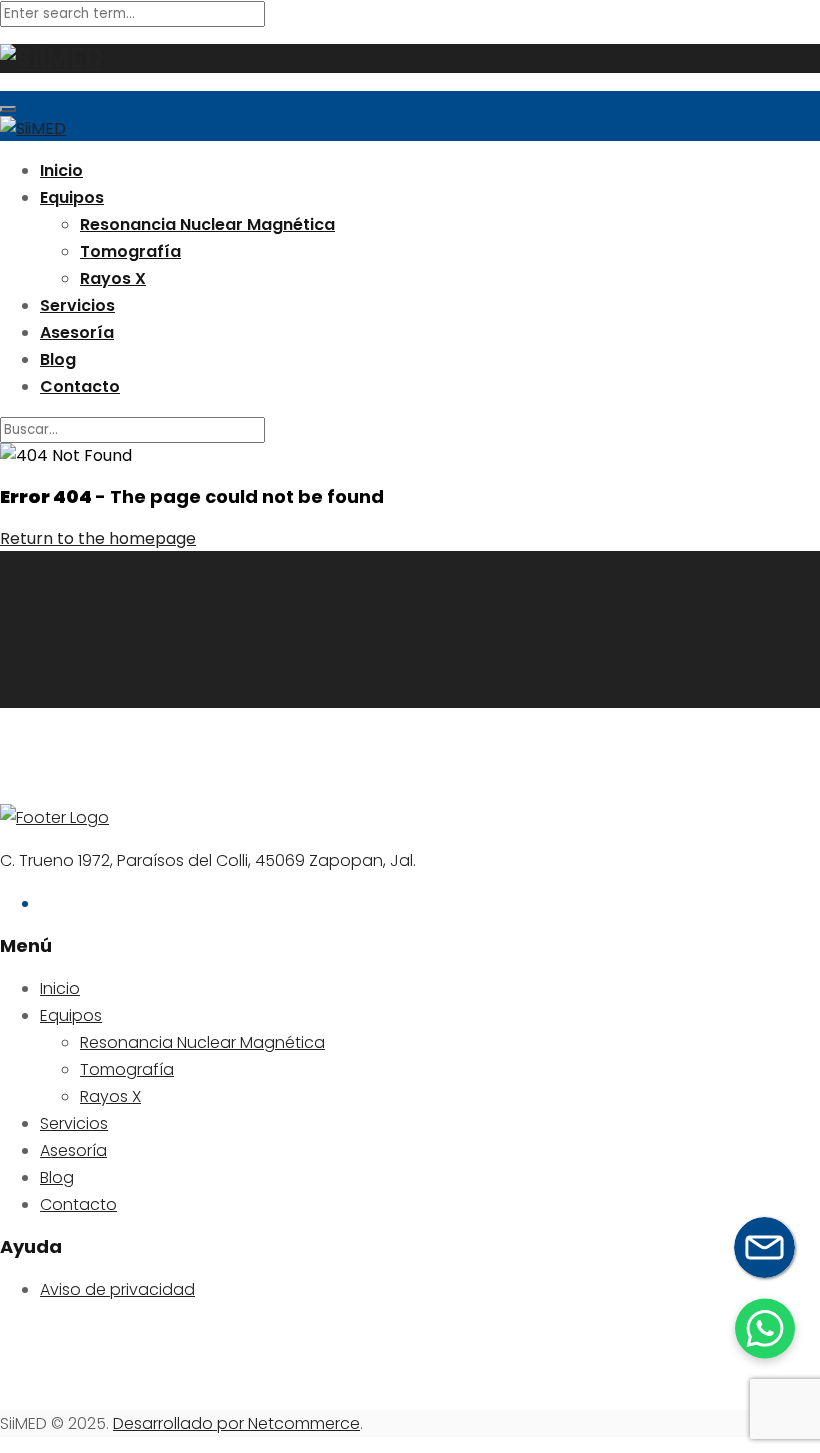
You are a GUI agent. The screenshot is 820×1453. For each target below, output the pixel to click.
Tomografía (130, 251)
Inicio (61, 170)
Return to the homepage (98, 538)
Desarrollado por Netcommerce (236, 1423)
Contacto (80, 386)
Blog (58, 359)
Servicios (77, 305)
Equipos (72, 197)
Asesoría (77, 332)
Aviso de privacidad (117, 1289)
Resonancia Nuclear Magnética (207, 224)
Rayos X (113, 278)
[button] (765, 1328)
